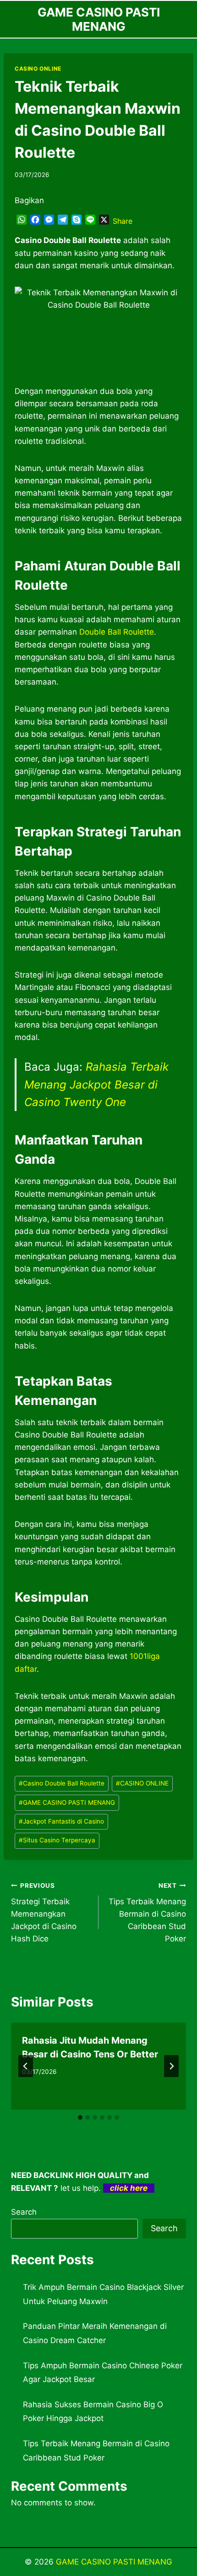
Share (123, 221)
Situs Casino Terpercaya (57, 1840)
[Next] (171, 2066)
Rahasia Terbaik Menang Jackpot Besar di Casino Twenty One (96, 1084)
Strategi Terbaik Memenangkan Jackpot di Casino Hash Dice (44, 1913)
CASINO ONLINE (38, 69)
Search (24, 2212)
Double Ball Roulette (117, 632)
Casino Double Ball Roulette (62, 1783)
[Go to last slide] (26, 2066)
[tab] (80, 2117)
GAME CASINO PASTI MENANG (67, 1802)
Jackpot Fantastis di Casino (61, 1821)
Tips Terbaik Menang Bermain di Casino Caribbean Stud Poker (147, 1913)
